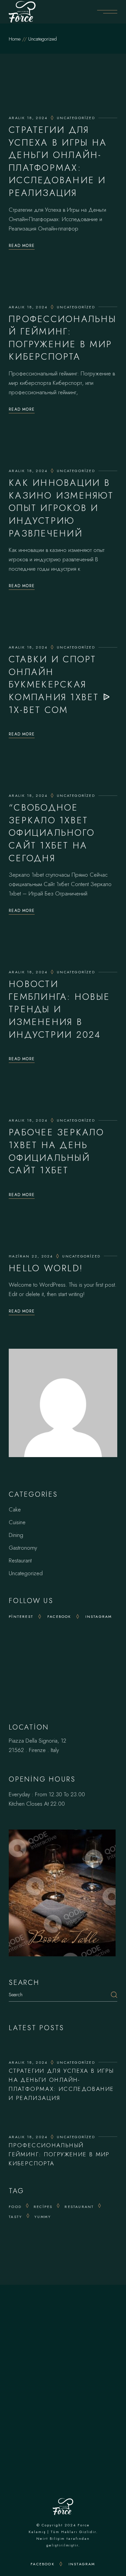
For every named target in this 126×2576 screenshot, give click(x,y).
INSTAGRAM (82, 2564)
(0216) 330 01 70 (73, 2350)
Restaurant (20, 1560)
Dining (16, 1535)
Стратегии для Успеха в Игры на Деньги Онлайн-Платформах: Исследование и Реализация (58, 161)
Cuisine (17, 1522)
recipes (43, 2207)
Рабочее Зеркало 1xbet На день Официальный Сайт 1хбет (56, 1151)
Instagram (99, 1616)
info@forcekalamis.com (72, 2359)
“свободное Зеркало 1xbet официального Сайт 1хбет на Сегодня (52, 833)
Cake (15, 1509)
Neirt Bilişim (51, 2538)
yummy (43, 2217)
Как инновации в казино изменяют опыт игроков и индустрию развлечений (61, 508)
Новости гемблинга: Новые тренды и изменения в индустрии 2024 (59, 1009)
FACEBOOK (43, 2564)
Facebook (59, 1616)
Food (15, 2207)
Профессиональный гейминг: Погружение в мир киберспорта (62, 338)
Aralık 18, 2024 (28, 118)
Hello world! (46, 1268)
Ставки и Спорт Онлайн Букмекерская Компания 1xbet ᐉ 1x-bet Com (60, 684)
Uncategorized (76, 118)
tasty (15, 2217)
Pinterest (21, 1616)
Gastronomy (23, 1548)
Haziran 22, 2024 (31, 1256)
